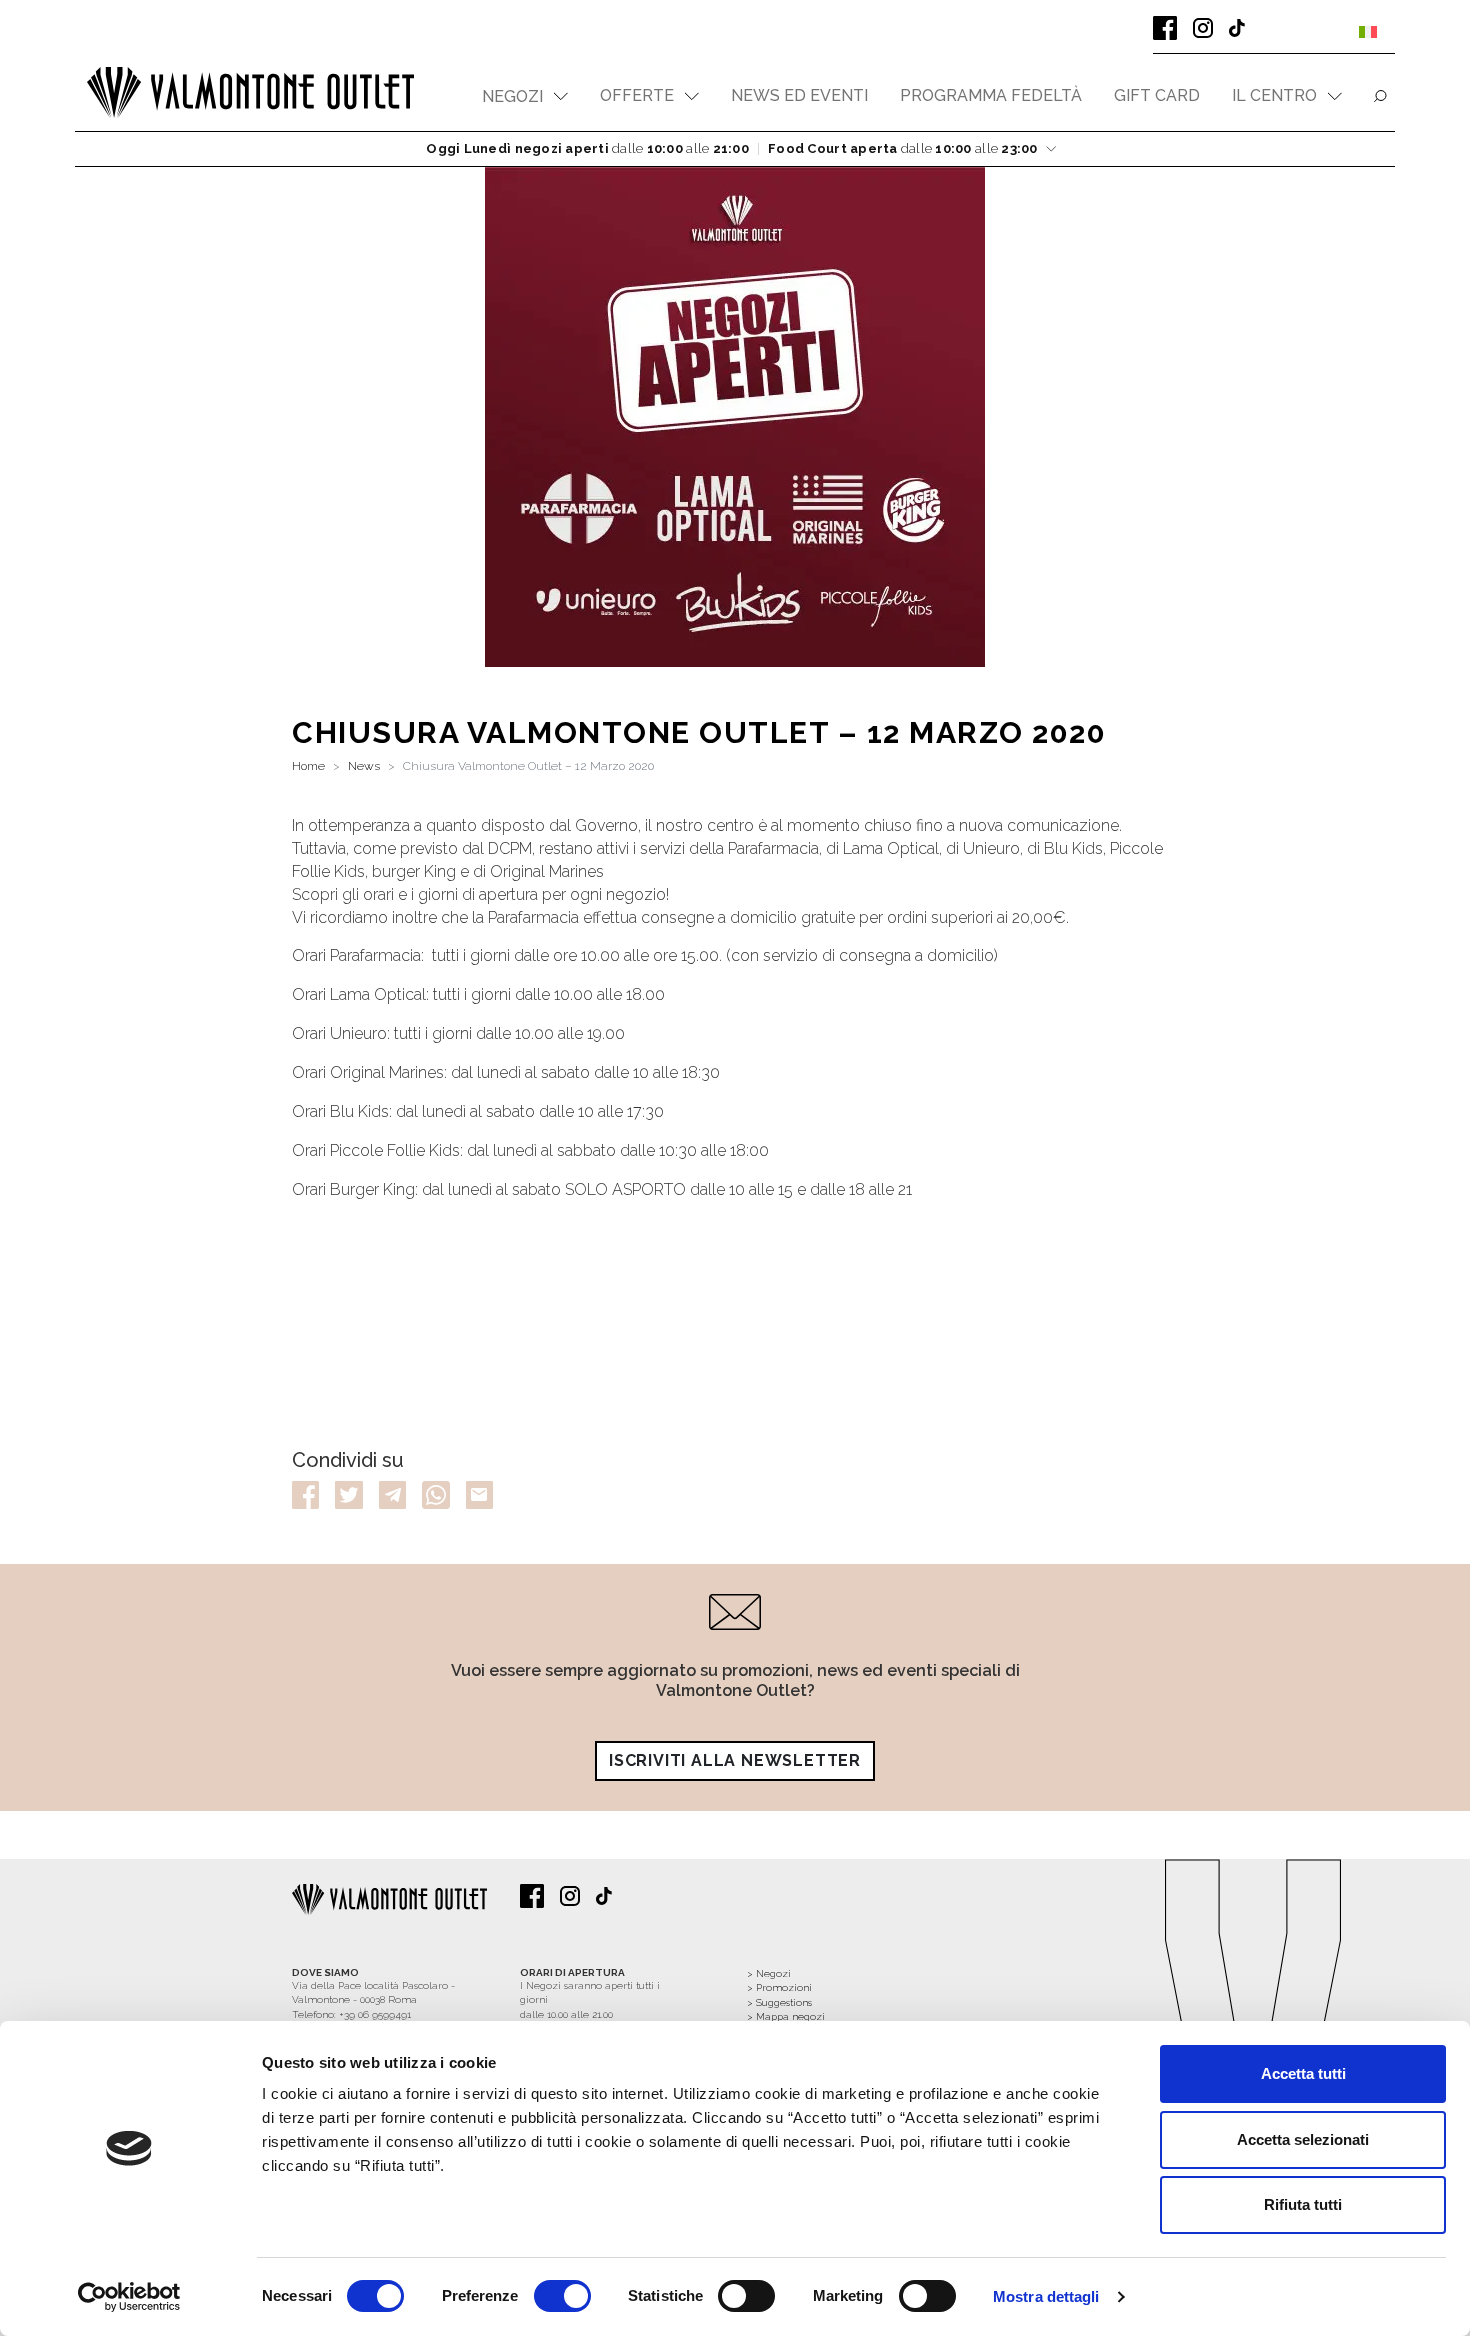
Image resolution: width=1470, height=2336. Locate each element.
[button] (525, 96)
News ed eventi (799, 95)
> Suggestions (779, 2002)
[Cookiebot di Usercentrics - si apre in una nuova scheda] (129, 2297)
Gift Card (1157, 95)
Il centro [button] (1274, 95)
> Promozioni (779, 1987)
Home (308, 766)
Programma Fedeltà (991, 95)
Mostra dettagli (1046, 2296)
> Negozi (769, 1973)
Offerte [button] (637, 95)
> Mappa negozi (786, 2016)
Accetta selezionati (1303, 2139)
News (364, 766)
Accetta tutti (1303, 2073)
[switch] (562, 2296)
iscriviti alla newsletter (735, 1760)
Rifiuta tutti (1303, 2204)
